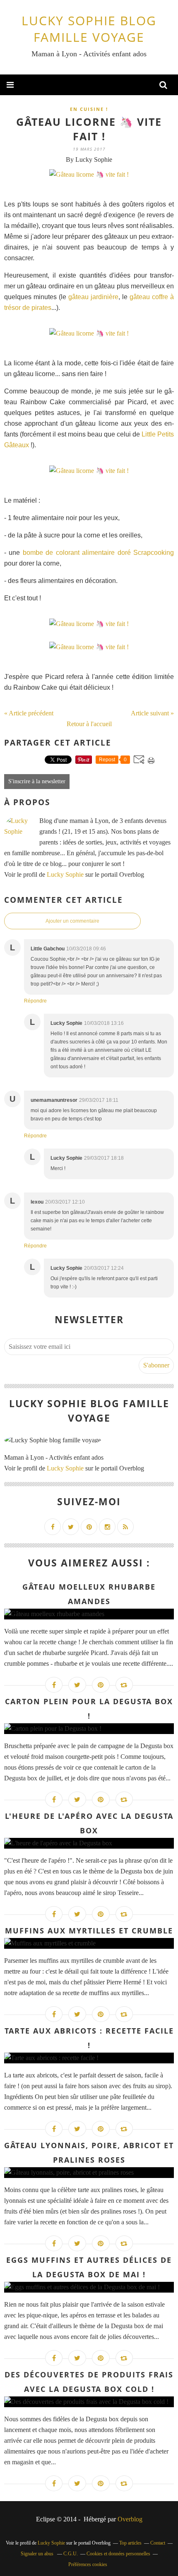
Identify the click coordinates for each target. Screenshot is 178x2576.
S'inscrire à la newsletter (37, 781)
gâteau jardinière (93, 297)
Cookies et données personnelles (118, 2554)
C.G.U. (71, 2554)
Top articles (130, 2543)
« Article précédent (29, 713)
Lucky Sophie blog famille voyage (89, 29)
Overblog (130, 2519)
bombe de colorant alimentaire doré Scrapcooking (98, 553)
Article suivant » (152, 713)
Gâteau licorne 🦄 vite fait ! (89, 129)
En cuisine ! (89, 109)
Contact (158, 2543)
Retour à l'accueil (89, 724)
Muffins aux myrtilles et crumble (89, 1931)
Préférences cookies (88, 2564)
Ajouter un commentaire (72, 921)
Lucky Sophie (65, 874)
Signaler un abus (38, 2554)
